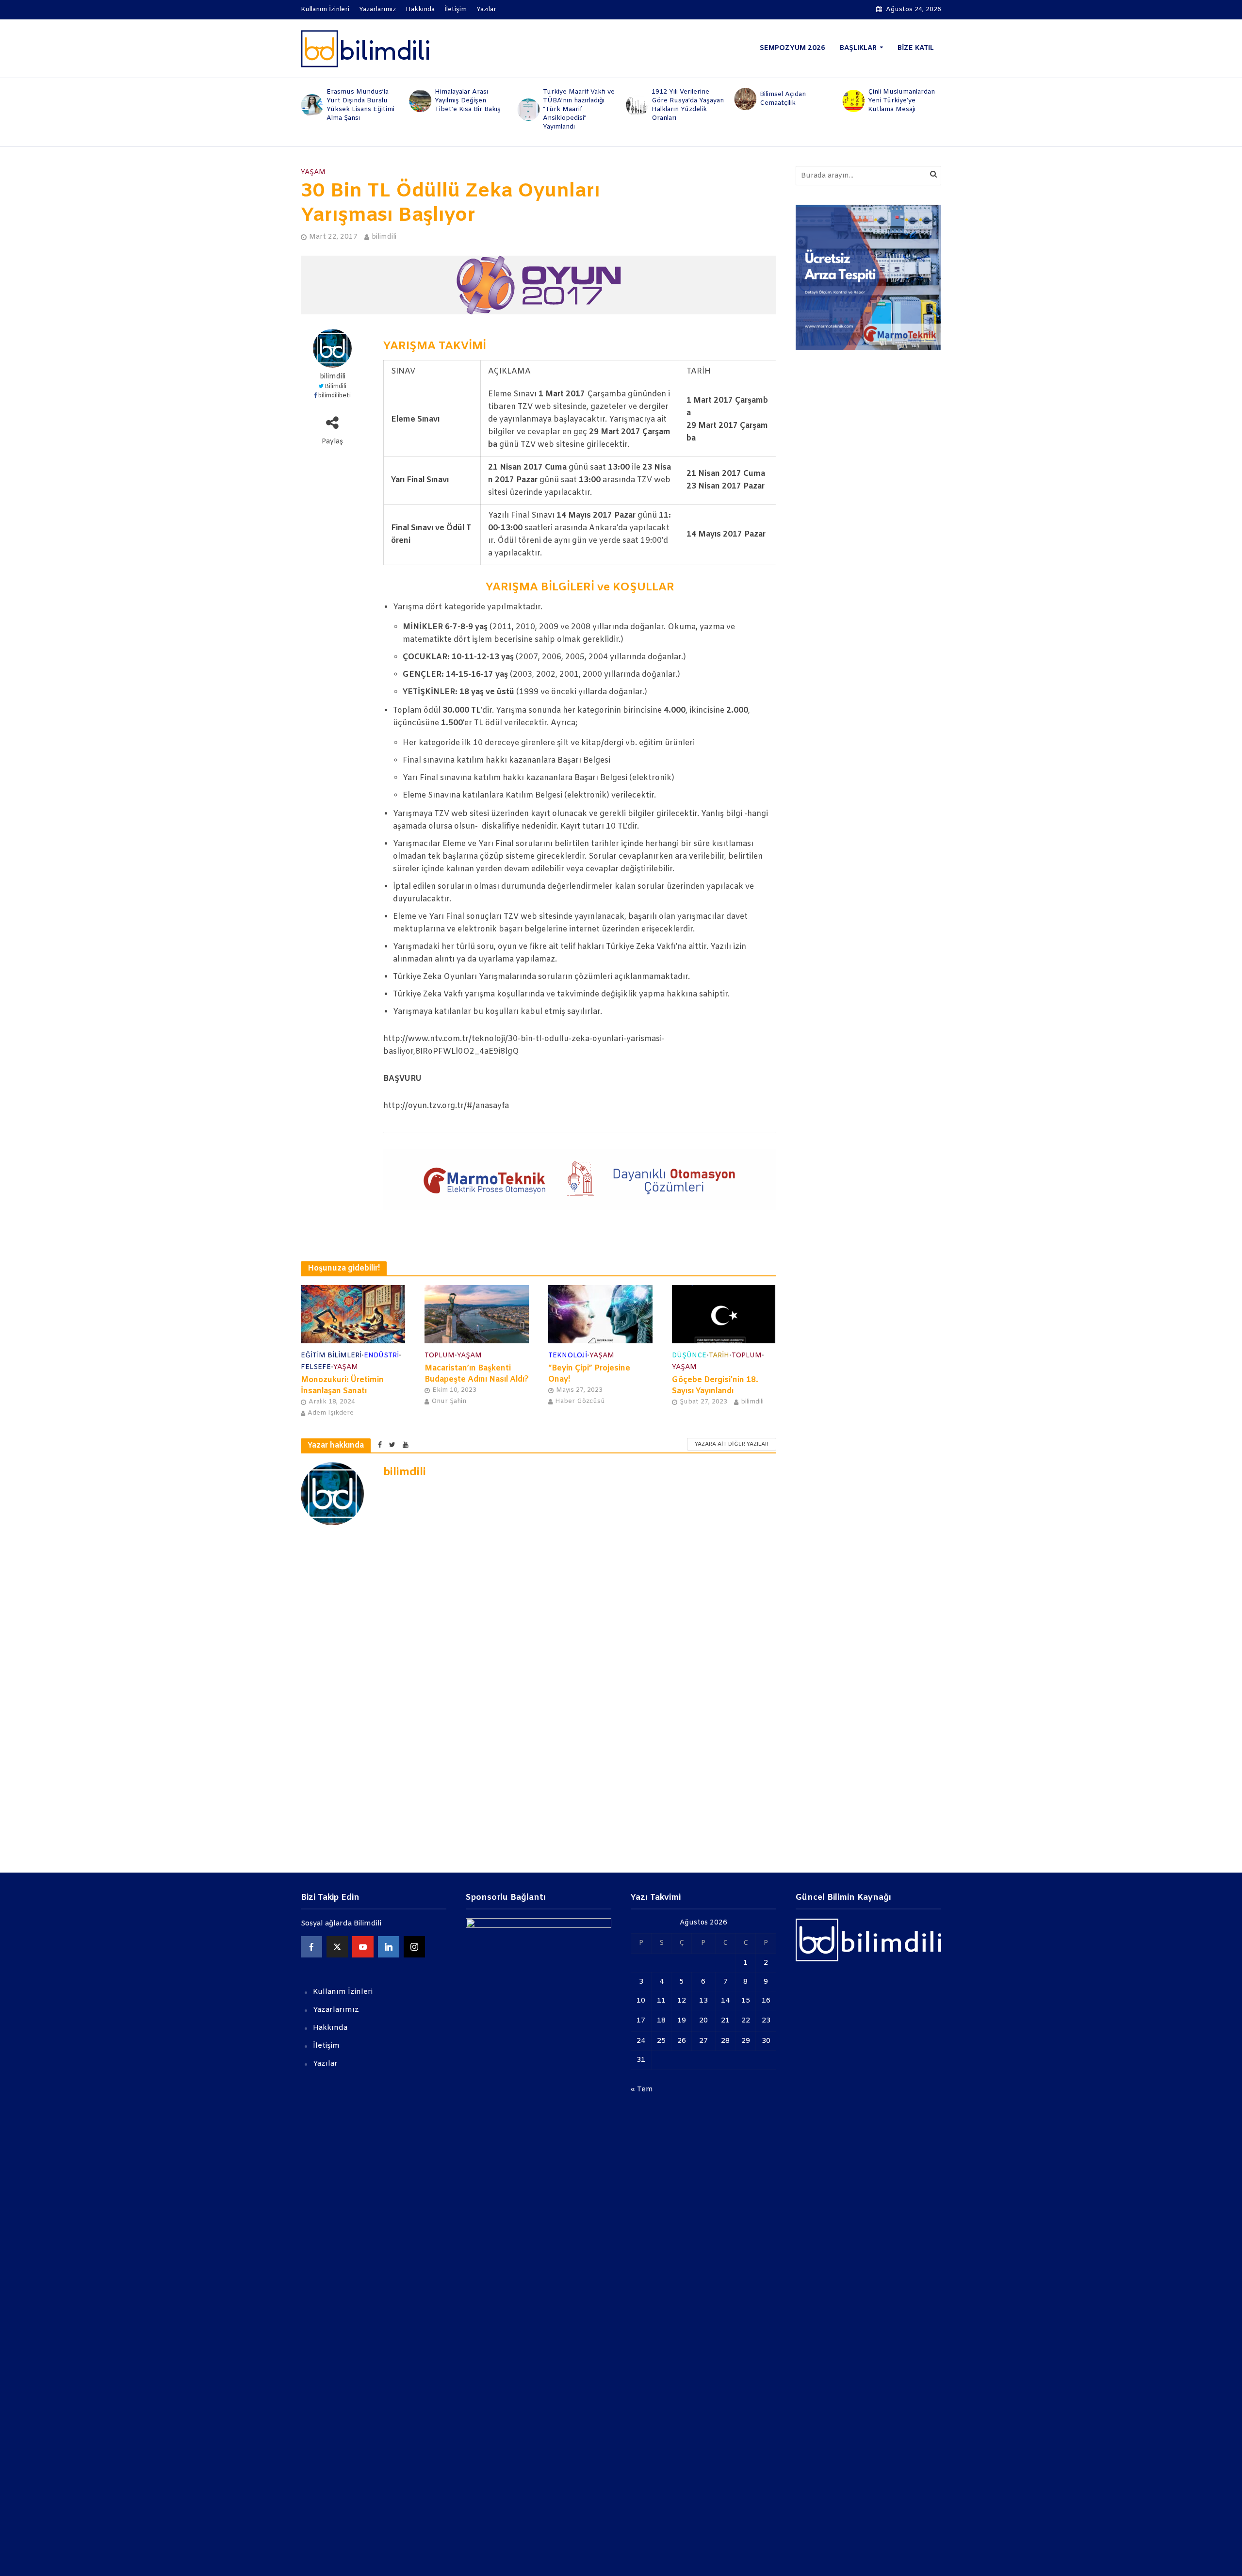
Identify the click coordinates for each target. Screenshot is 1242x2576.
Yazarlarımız (377, 9)
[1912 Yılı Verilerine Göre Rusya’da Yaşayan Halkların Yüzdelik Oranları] (528, 105)
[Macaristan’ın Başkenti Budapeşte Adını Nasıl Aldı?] (477, 1314)
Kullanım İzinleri (325, 9)
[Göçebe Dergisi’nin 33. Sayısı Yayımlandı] (853, 99)
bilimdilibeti (335, 396)
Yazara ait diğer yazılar (732, 1444)
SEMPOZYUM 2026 (793, 48)
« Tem (642, 2089)
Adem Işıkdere (331, 1413)
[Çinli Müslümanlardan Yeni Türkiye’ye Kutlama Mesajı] (745, 101)
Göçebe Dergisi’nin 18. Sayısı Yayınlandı (715, 1386)
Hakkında (420, 9)
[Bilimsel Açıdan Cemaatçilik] (636, 99)
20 (703, 2021)
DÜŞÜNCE (689, 1356)
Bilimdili (335, 387)
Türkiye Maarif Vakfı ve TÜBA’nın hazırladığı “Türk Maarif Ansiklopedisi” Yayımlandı (471, 109)
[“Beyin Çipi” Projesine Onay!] (600, 1314)
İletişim (456, 9)
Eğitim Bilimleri (331, 1356)
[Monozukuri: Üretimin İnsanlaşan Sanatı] (353, 1314)
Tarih (719, 1356)
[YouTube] (363, 1947)
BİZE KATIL (916, 48)
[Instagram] (414, 1947)
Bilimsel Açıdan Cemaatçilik (675, 99)
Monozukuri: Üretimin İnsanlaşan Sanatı (342, 1386)
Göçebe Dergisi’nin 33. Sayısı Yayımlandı (904, 99)
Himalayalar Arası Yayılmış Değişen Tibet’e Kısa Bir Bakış (360, 101)
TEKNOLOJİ (568, 1356)
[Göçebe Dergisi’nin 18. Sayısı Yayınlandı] (724, 1314)
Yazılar (486, 9)
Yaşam (313, 172)
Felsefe (316, 1367)
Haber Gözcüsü (580, 1401)
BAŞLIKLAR (858, 48)
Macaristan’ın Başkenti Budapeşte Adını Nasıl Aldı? (477, 1374)
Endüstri (381, 1356)
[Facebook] (311, 1947)
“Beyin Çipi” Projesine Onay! (589, 1374)
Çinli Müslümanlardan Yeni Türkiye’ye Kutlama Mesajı (793, 101)
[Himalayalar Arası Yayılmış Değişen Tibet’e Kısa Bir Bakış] (311, 101)
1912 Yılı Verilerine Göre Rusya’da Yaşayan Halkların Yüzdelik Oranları (580, 105)
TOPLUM (440, 1356)
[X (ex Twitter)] (337, 1947)
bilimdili (384, 237)
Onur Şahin (449, 1401)
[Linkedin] (389, 1947)
